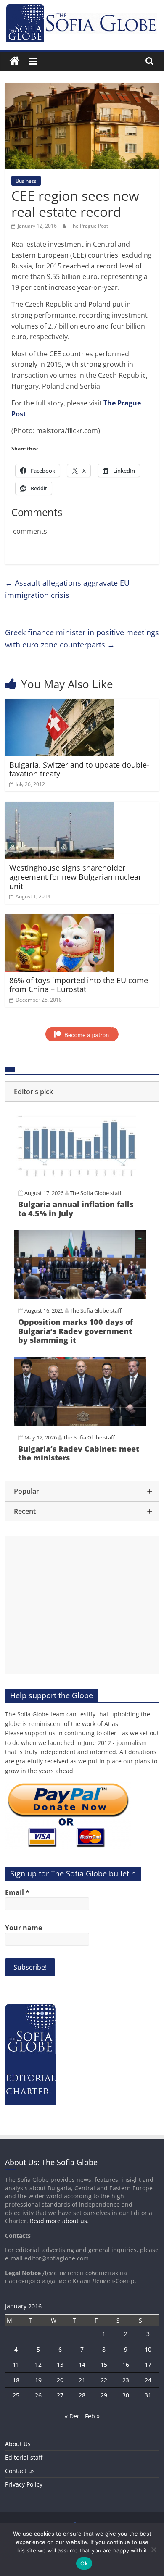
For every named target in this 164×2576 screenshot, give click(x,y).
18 (16, 2380)
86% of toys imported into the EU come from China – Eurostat (79, 985)
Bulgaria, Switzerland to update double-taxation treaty (79, 769)
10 (148, 2349)
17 (148, 2364)
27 (60, 2395)
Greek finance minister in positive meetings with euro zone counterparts (82, 638)
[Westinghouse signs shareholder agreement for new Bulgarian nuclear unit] (60, 807)
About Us (18, 2444)
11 (16, 2364)
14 (82, 2364)
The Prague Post (89, 226)
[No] (153, 2550)
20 (60, 2380)
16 (126, 2364)
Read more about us (58, 2221)
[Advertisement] (82, 1605)
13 (60, 2364)
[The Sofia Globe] (15, 61)
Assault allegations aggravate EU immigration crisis (67, 589)
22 (104, 2380)
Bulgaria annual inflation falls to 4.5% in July (76, 1209)
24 (148, 2380)
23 (126, 2380)
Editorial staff (24, 2457)
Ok (84, 2563)
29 (104, 2395)
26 (38, 2395)
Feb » (92, 2416)
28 (82, 2395)
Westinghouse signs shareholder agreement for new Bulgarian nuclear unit (75, 877)
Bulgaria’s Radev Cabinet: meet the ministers (79, 1453)
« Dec (72, 2416)
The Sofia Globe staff (96, 1193)
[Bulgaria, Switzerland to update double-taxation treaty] (60, 704)
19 (38, 2380)
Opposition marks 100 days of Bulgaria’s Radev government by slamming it (75, 1331)
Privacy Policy (24, 2484)
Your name (24, 1928)
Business (26, 181)
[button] (82, 1092)
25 (16, 2395)
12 (38, 2364)
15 (104, 2364)
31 (148, 2395)
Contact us (20, 2471)
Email (17, 1892)
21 (82, 2380)
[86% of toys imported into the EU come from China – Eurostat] (60, 919)
